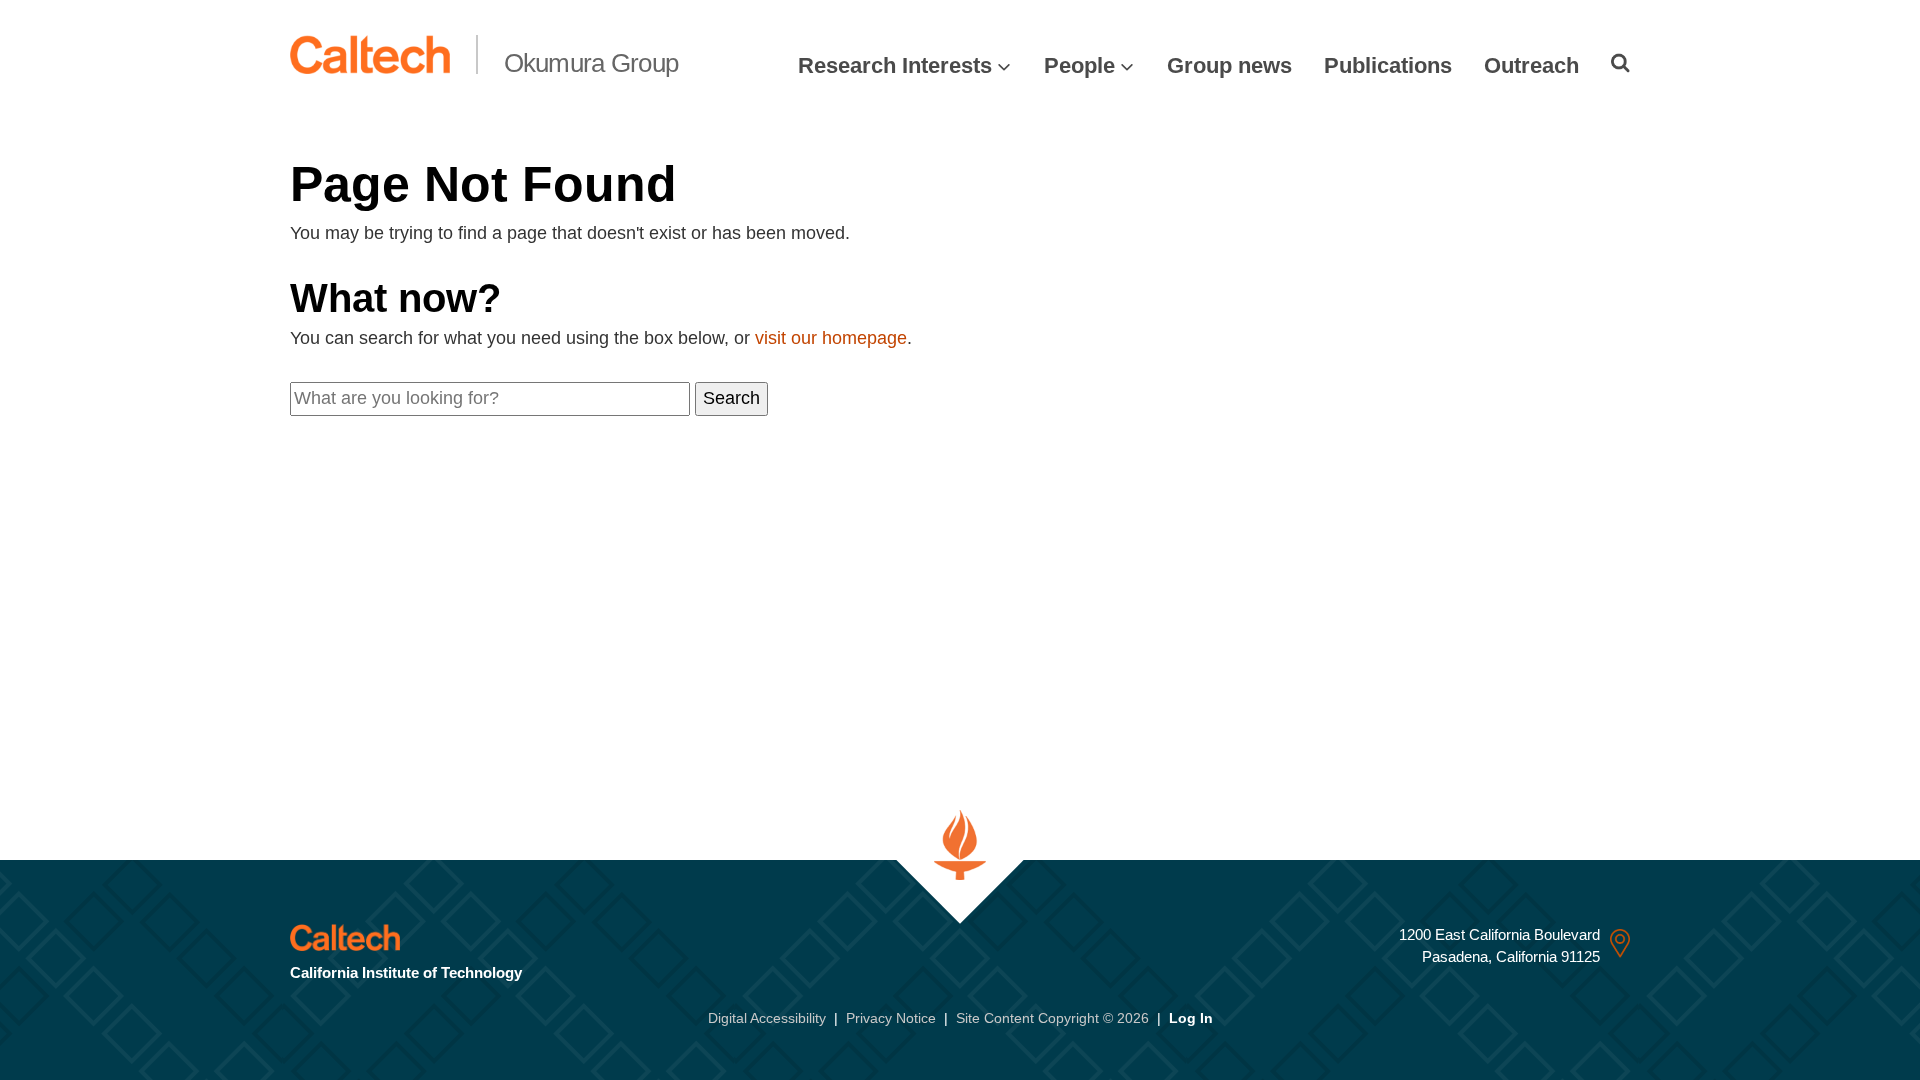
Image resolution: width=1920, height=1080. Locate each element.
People (1079, 65)
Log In (1191, 1018)
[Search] (1620, 63)
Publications (1388, 65)
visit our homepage (831, 338)
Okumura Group (591, 63)
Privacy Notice (891, 1018)
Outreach (1531, 65)
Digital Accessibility (767, 1018)
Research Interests (895, 65)
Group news (1229, 65)
